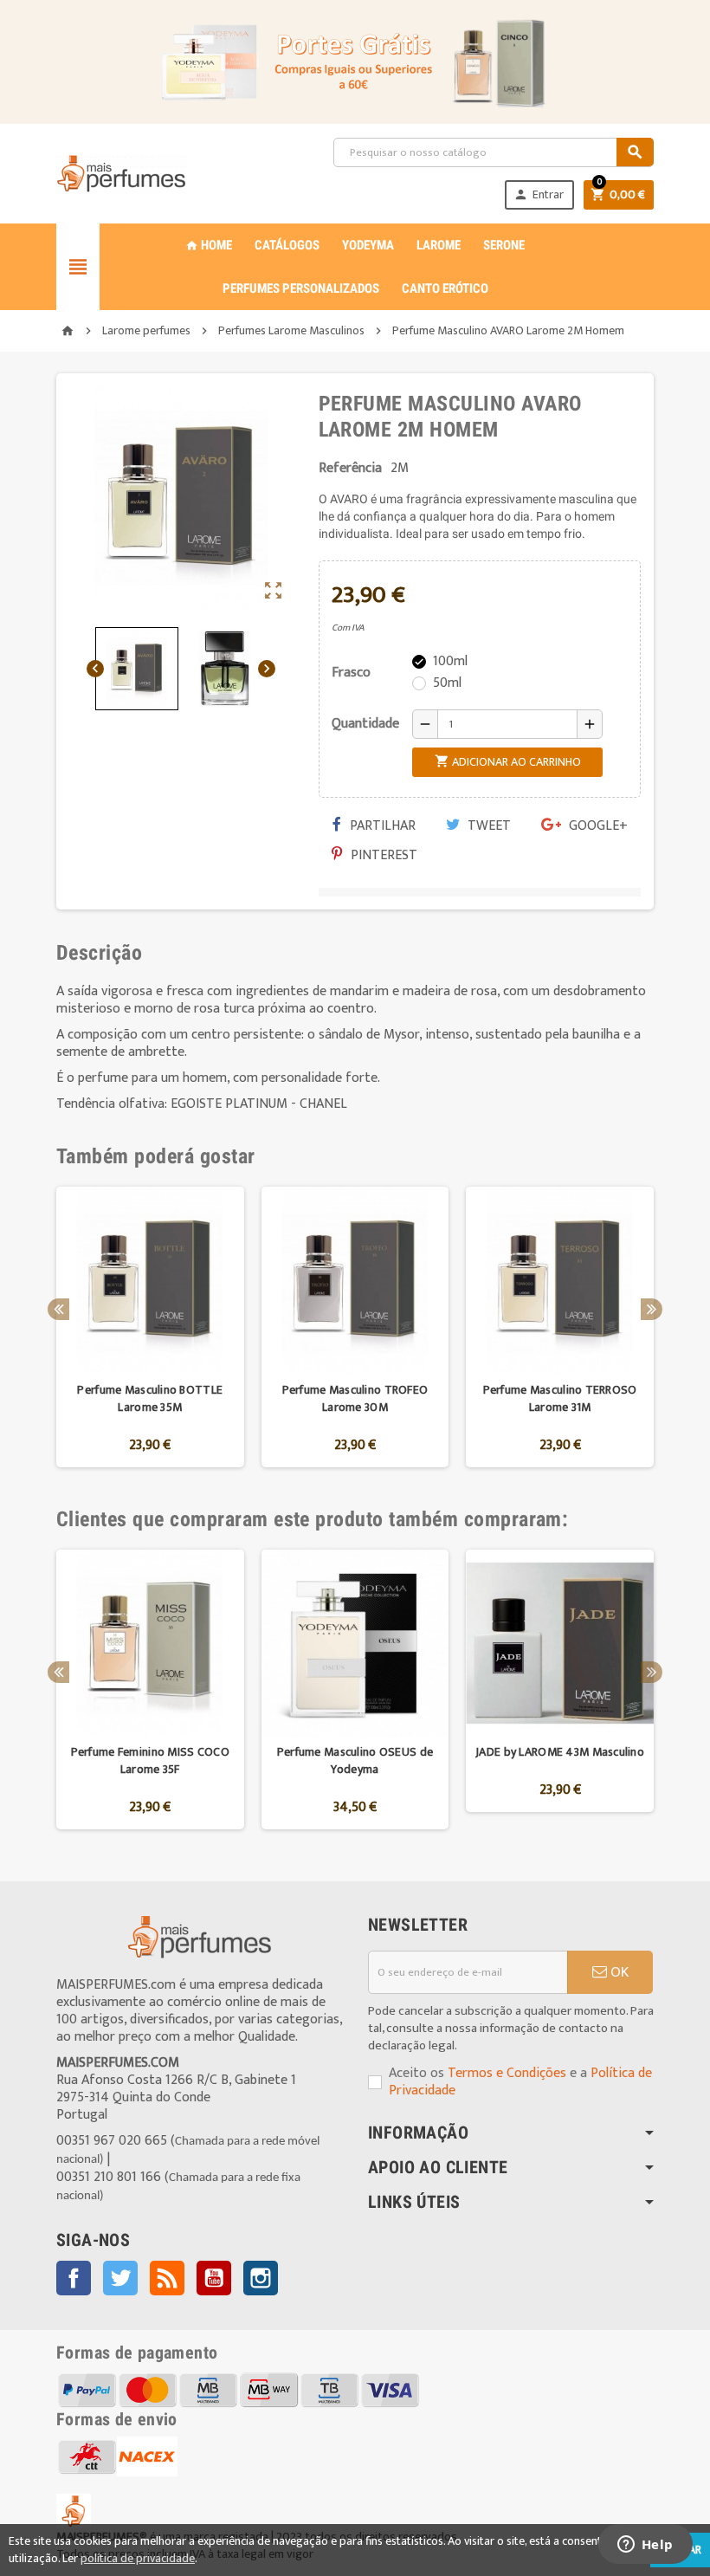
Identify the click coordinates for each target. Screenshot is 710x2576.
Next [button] (652, 1309)
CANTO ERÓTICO (445, 288)
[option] (150, 1327)
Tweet (487, 826)
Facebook (74, 2278)
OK (618, 1972)
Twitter (120, 2278)
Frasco (351, 673)
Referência (350, 469)
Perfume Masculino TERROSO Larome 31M (560, 1398)
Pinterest (382, 855)
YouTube (214, 2278)
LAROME (439, 245)
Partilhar (381, 826)
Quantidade (365, 724)
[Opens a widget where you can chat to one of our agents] (645, 2546)
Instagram (261, 2278)
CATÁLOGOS (287, 245)
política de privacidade (138, 2558)
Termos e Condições (507, 2073)
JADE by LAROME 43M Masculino (560, 1752)
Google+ (597, 826)
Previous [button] (58, 1309)
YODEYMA (368, 245)
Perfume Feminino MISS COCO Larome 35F (150, 1760)
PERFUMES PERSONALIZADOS (301, 288)
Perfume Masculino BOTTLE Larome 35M (150, 1398)
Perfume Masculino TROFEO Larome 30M (355, 1398)
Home (209, 245)
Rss (167, 2278)
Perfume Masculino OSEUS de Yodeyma (355, 1760)
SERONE (504, 245)
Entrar (539, 194)
